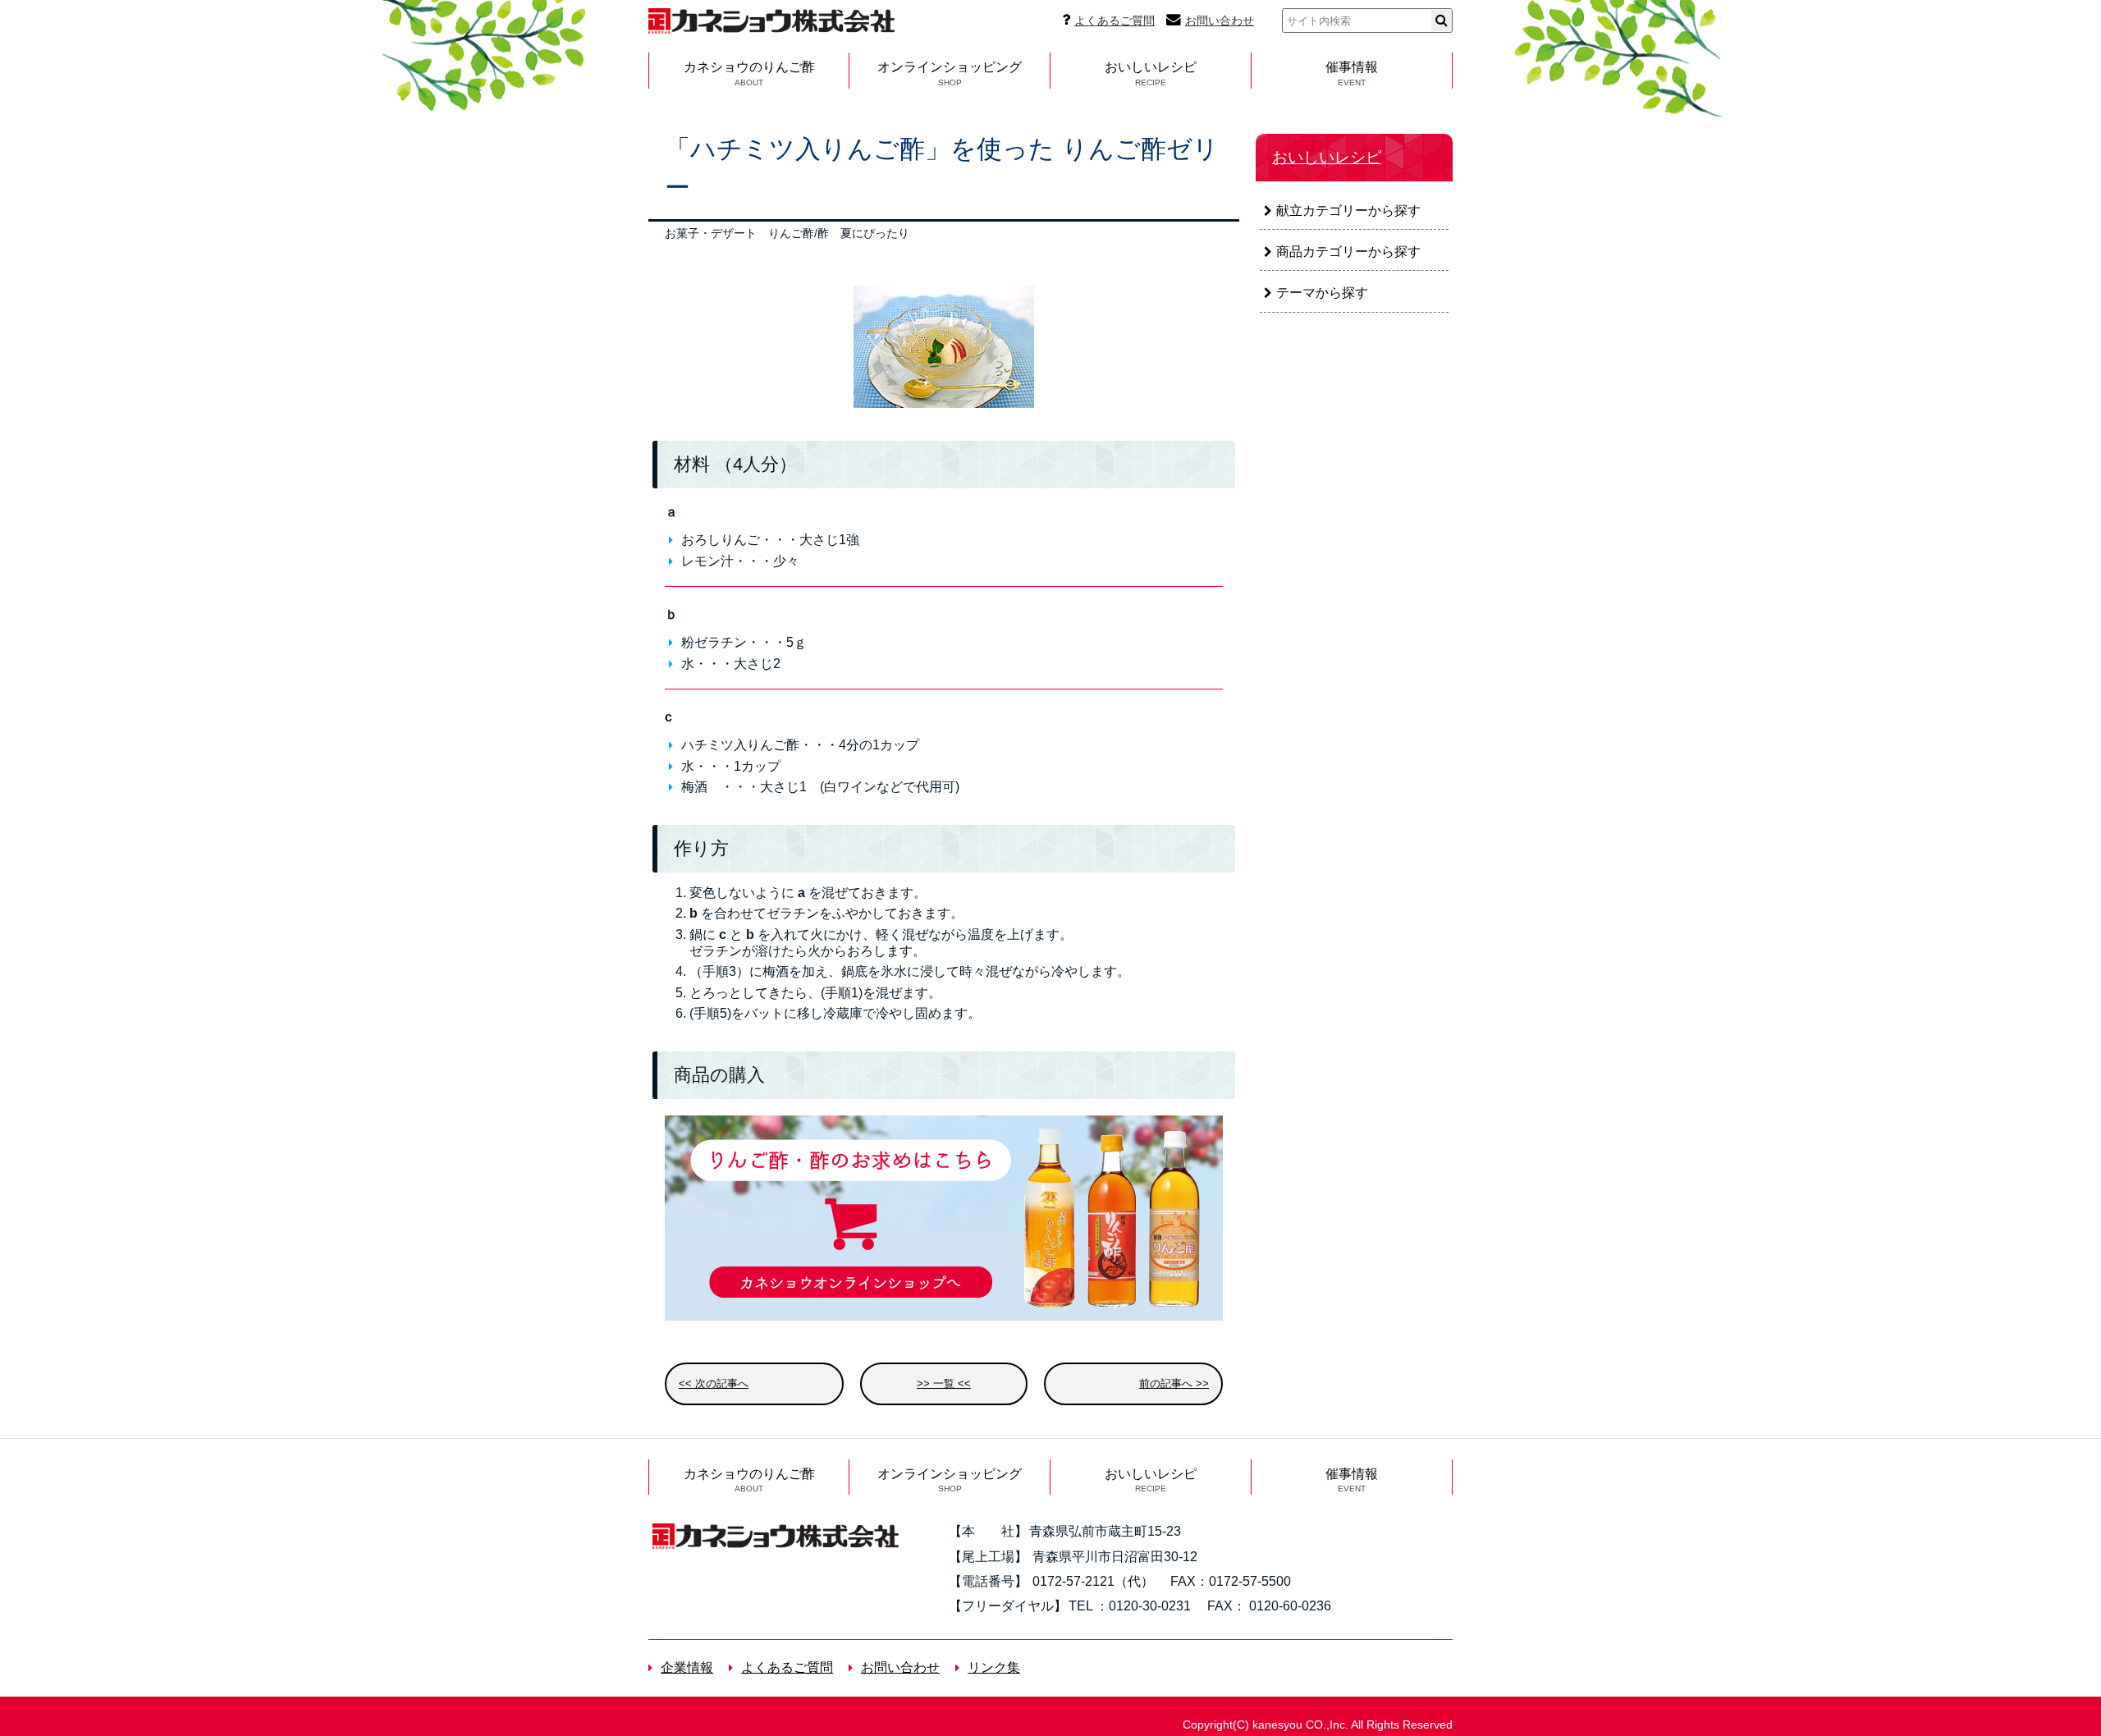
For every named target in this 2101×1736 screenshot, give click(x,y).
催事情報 (1352, 73)
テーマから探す (1322, 293)
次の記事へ (722, 1384)
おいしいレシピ (1151, 73)
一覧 (944, 1384)
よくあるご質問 (1115, 21)
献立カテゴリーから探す (1348, 211)
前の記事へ (1166, 1384)
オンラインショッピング (950, 73)
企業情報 (687, 1667)
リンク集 (994, 1667)
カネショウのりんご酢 (749, 73)
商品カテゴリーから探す (1348, 252)
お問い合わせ (1220, 21)
